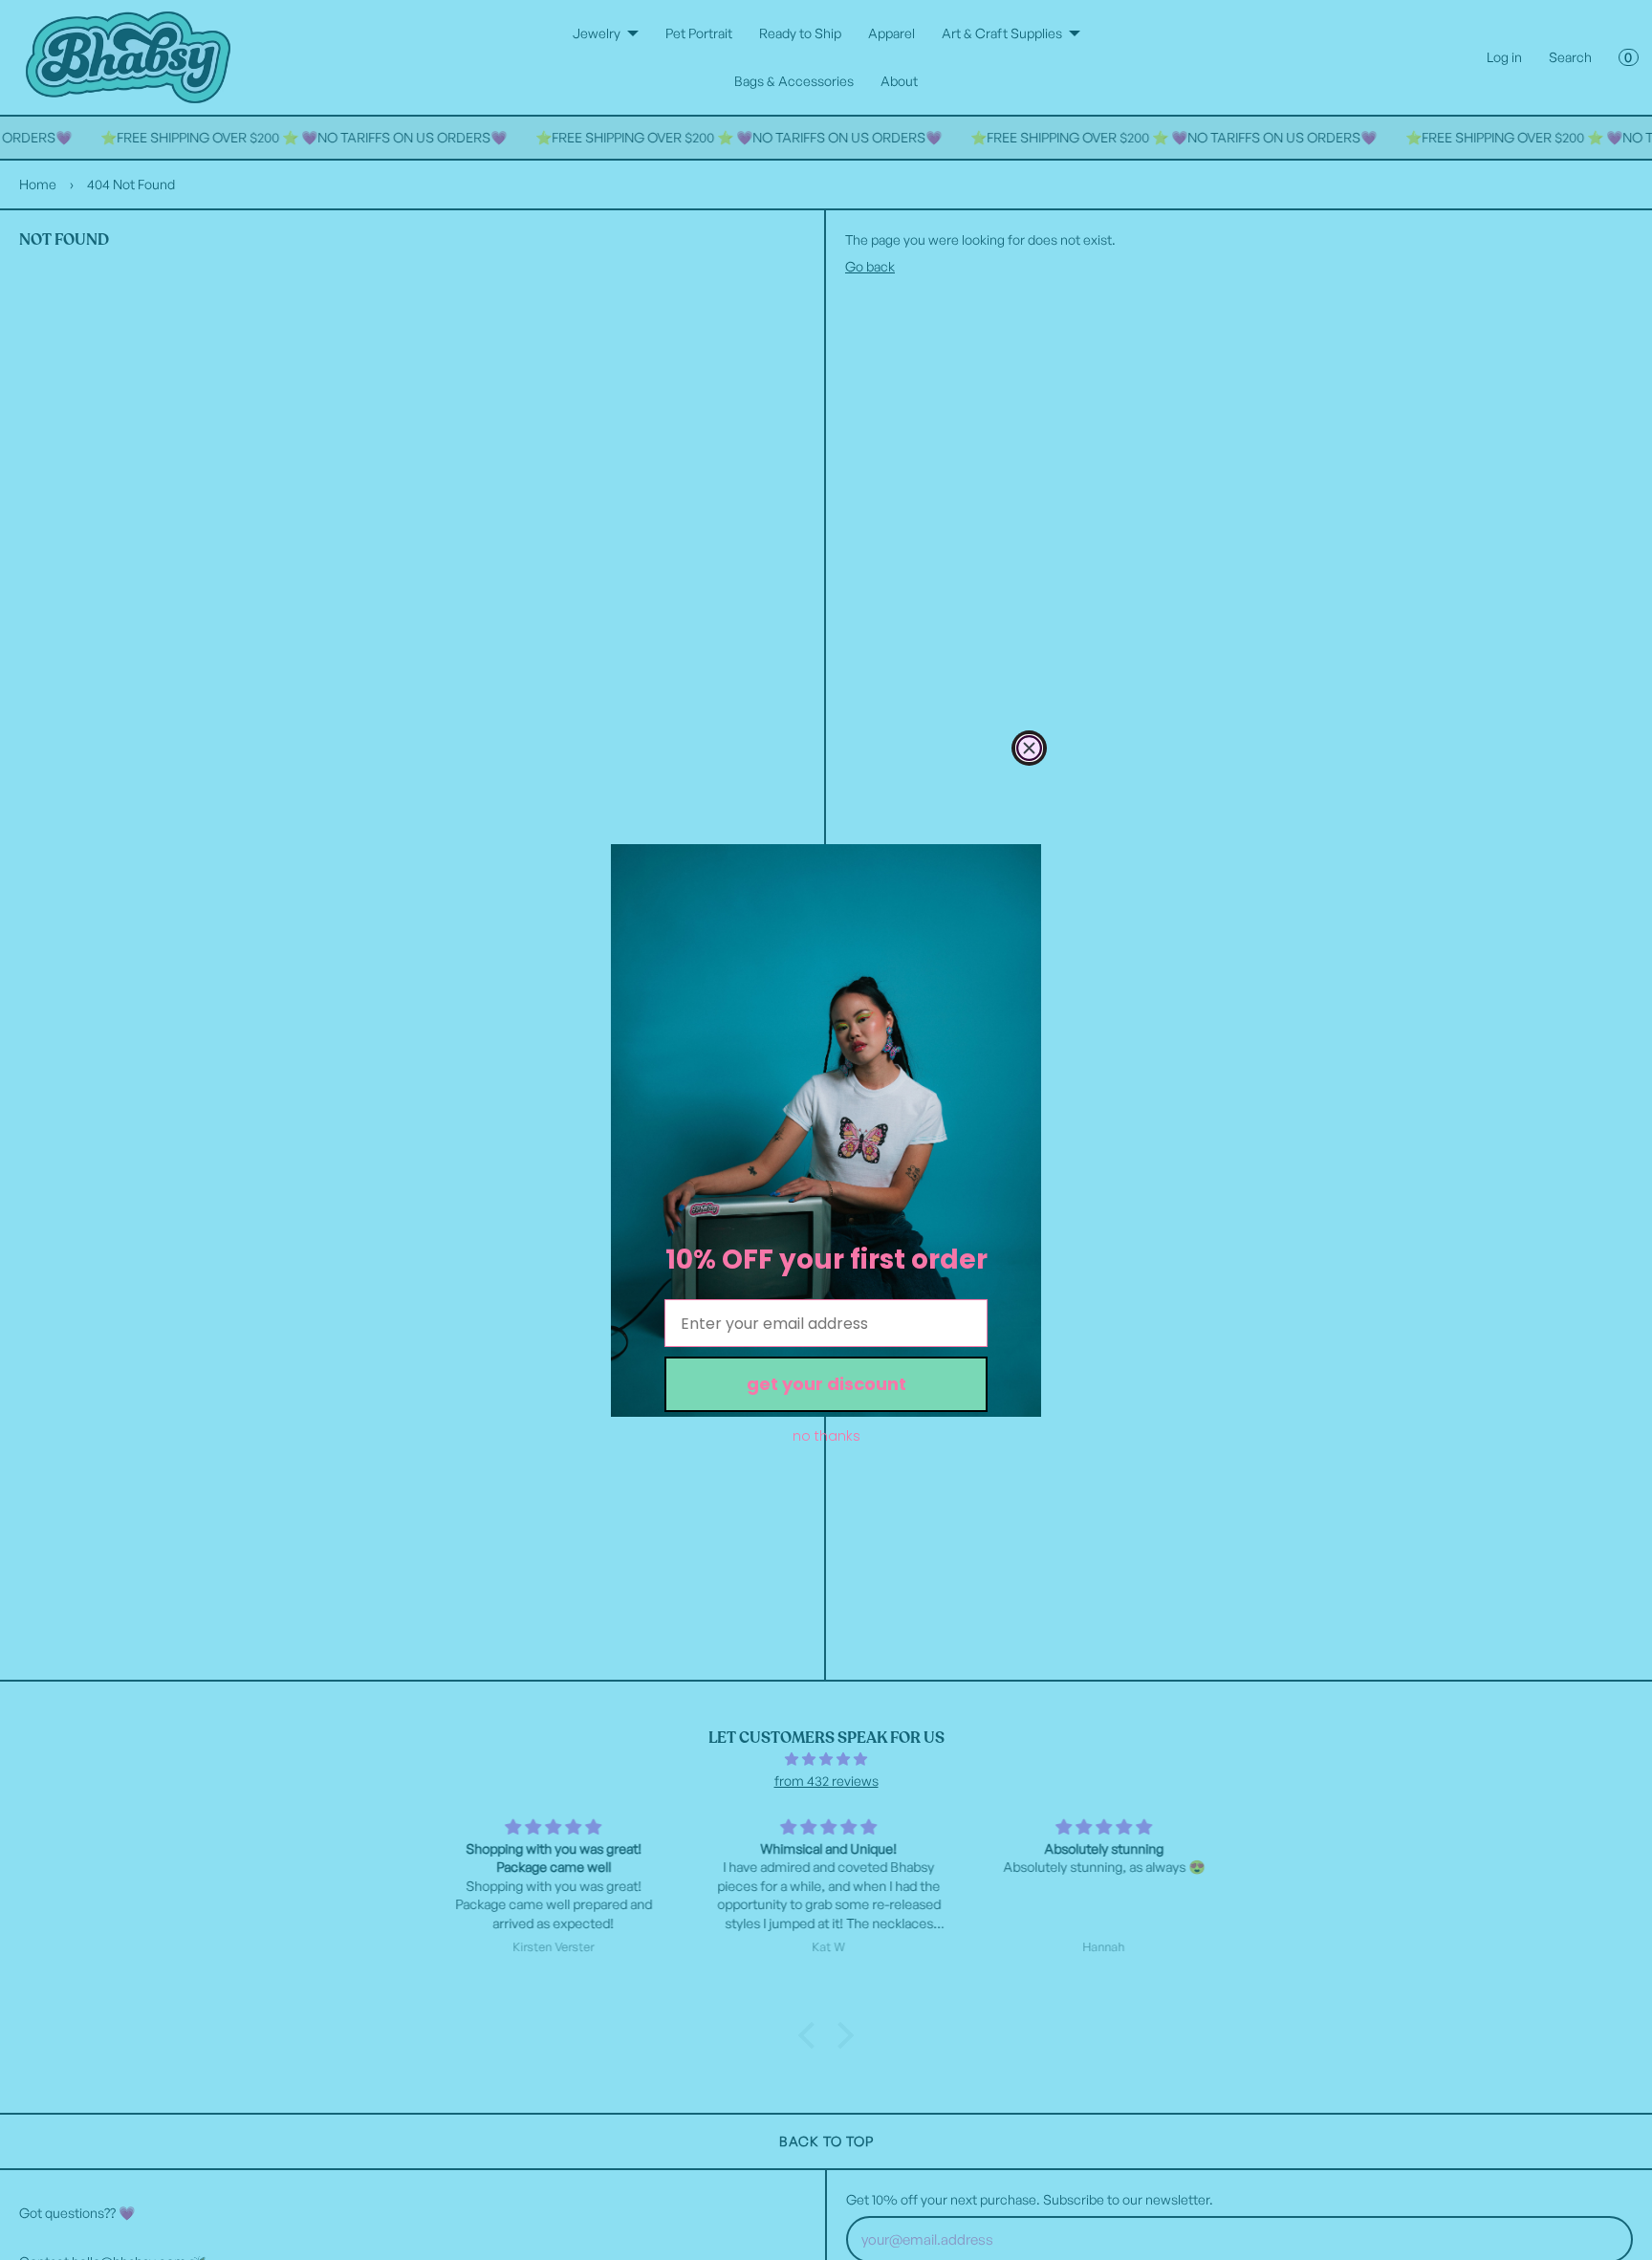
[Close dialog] (1029, 748)
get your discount (826, 1384)
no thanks (826, 1436)
